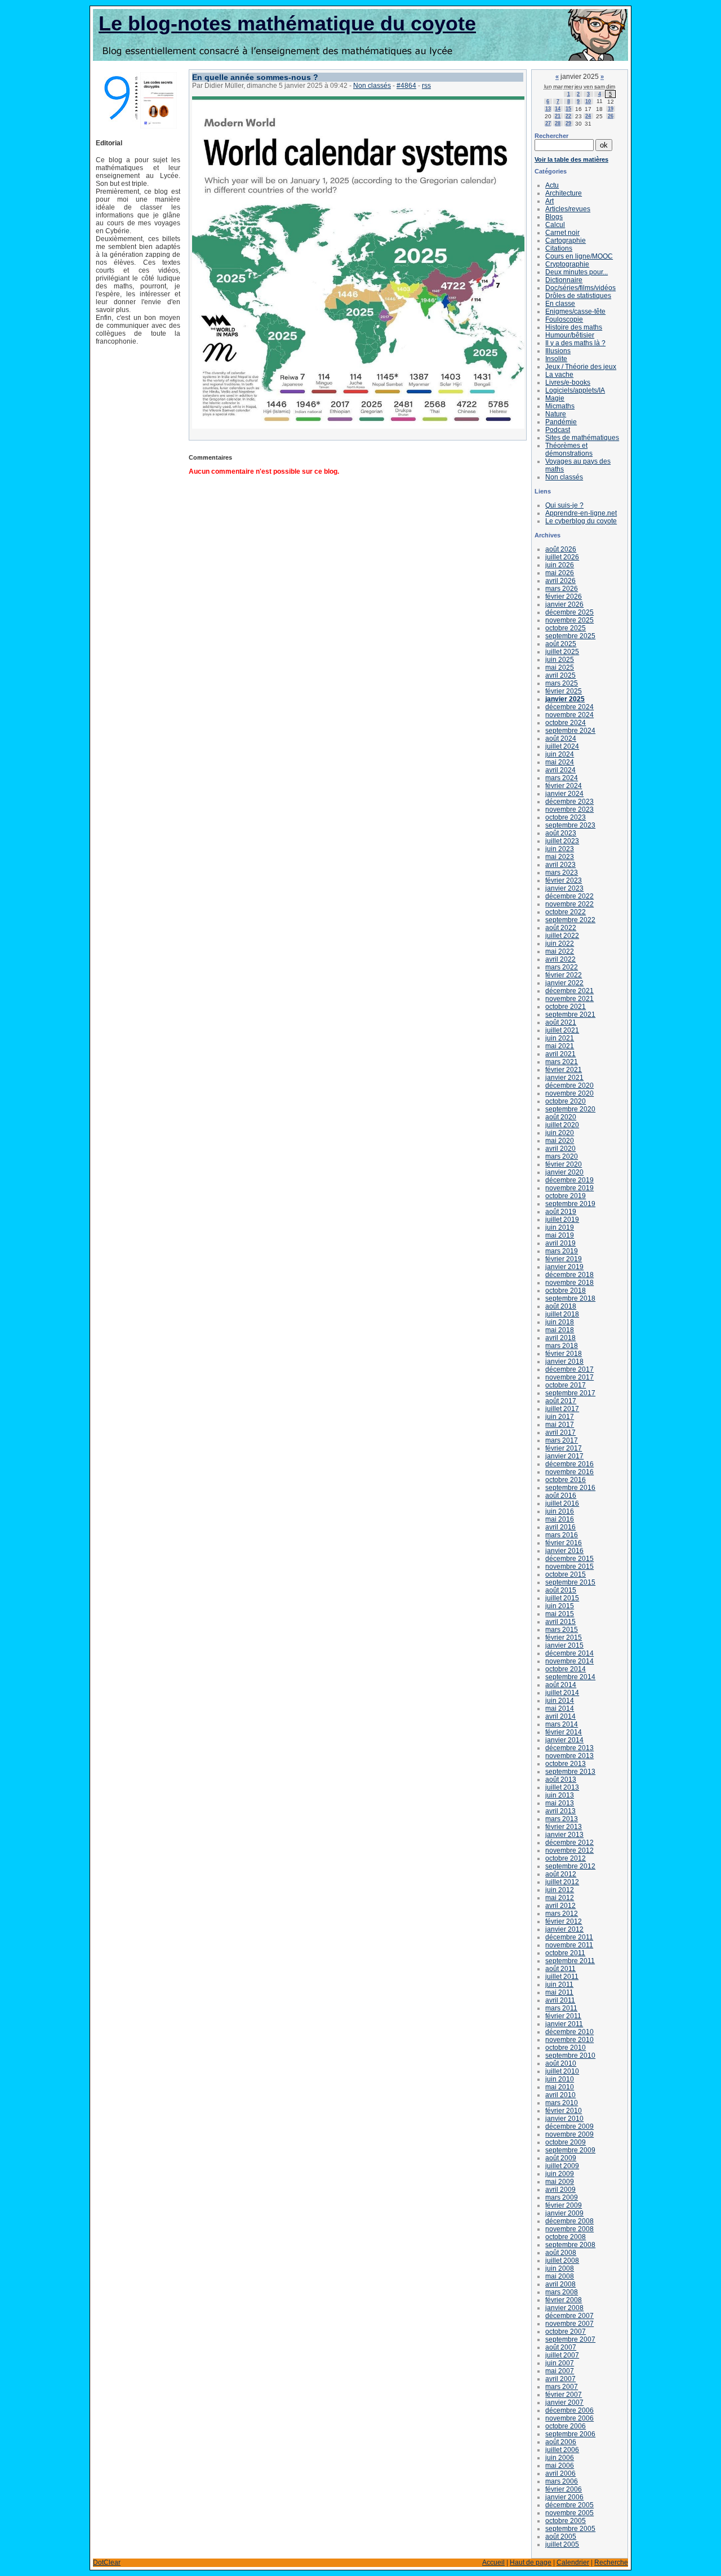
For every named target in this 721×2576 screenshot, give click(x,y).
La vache (559, 375)
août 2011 (560, 1969)
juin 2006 (560, 2458)
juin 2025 (560, 660)
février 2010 (564, 2111)
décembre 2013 (569, 1748)
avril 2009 (560, 2190)
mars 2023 (562, 873)
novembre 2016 (569, 1472)
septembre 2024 (570, 731)
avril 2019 (560, 1243)
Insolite (556, 359)
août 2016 (561, 1496)
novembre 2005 (569, 2513)
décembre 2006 (569, 2410)
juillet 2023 (562, 841)
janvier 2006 (564, 2497)
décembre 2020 (569, 1085)
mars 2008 (562, 2292)
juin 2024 (560, 754)
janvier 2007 (564, 2403)
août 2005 (561, 2537)
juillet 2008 (562, 2261)
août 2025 (561, 644)
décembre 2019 (569, 1180)
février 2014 (564, 1732)
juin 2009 (560, 2174)
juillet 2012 (562, 1882)
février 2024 (564, 786)
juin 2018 (560, 1322)
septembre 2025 (570, 636)
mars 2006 (562, 2481)
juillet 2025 (562, 652)
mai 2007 (560, 2371)
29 (568, 123)
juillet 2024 (562, 746)
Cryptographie (567, 264)
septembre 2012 (570, 1866)
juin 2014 (560, 1701)
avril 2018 (560, 1338)
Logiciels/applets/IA (575, 390)
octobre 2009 (566, 2142)
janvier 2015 (564, 1645)
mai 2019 (560, 1235)
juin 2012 (560, 1890)
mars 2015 (562, 1630)
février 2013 (564, 1827)
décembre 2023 (569, 802)
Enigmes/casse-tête (575, 312)
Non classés (372, 86)
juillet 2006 (562, 2450)
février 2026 (564, 597)
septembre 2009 (570, 2150)
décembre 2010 (569, 2032)
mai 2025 (560, 668)
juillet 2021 (562, 1030)
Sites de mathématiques (582, 438)
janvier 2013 (564, 1835)
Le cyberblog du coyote (581, 521)
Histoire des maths (574, 327)
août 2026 (561, 549)
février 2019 (564, 1259)
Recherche (611, 2562)
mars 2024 (562, 778)
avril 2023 (560, 865)
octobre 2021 (566, 1007)
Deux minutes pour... (577, 272)
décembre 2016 (569, 1464)
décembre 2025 (569, 612)
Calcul (555, 225)
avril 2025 (560, 675)
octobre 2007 (566, 2332)
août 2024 (561, 738)
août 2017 (561, 1401)
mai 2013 (560, 1803)
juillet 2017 (562, 1409)
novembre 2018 (569, 1283)
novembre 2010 (569, 2040)
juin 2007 (560, 2363)
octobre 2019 (566, 1196)
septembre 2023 (570, 825)
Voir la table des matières (571, 159)
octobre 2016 (566, 1480)
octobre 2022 (566, 912)
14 (558, 109)
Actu (552, 185)
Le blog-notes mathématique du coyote (287, 23)
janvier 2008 (564, 2308)
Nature (556, 414)
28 (558, 123)
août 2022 (561, 928)
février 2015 (564, 1638)
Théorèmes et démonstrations (569, 450)
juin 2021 (560, 1038)
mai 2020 (560, 1141)
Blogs (554, 217)
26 (611, 116)
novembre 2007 (569, 2324)
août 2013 (561, 1779)
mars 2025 (562, 683)
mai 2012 (560, 1898)
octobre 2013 (566, 1764)
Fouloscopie (564, 319)
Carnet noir (562, 233)
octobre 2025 (566, 628)
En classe (560, 304)
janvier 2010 (564, 2119)
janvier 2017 (564, 1456)
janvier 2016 (564, 1551)
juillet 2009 (562, 2166)
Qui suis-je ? (564, 505)
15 (568, 109)
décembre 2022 (569, 896)
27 (548, 123)
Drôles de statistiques (578, 296)
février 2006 (564, 2489)
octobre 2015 (566, 1574)
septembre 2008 (570, 2245)
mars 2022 (562, 967)
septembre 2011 (570, 1961)
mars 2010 (562, 2103)
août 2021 (561, 1022)
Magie (555, 398)
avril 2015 (560, 1622)
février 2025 (564, 691)
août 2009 (561, 2158)
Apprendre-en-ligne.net (581, 513)
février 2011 (563, 2016)
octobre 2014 (566, 1669)
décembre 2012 (569, 1843)
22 (568, 116)
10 (588, 101)
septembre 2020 (570, 1109)
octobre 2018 (566, 1291)
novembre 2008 (569, 2229)
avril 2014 (560, 1716)
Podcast (558, 430)
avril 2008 (560, 2284)
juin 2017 (560, 1417)
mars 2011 (561, 2008)
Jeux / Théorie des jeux (581, 367)
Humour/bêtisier (570, 335)
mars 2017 (562, 1440)
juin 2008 (560, 2268)
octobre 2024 (566, 723)
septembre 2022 (570, 920)
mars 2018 (562, 1346)
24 (588, 116)
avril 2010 (560, 2095)
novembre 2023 (569, 809)
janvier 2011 (564, 2024)
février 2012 (564, 1921)
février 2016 (564, 1543)
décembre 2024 (569, 707)
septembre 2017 (570, 1393)
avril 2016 (560, 1527)
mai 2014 (560, 1709)
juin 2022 (560, 944)
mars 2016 (562, 1535)
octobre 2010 (566, 2048)
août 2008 (561, 2253)
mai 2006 (560, 2466)
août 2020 (561, 1117)
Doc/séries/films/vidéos (580, 288)
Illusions (558, 351)
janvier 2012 (564, 1929)
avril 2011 (560, 2000)
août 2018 (561, 1306)
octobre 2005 (566, 2521)
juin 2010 (560, 2079)
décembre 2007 (569, 2316)
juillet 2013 (562, 1787)
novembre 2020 (569, 1093)
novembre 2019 (569, 1188)
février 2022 (564, 975)
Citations (559, 248)
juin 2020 (560, 1133)
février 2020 (564, 1164)
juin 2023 (560, 849)
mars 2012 (562, 1914)
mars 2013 (562, 1819)
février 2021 (564, 1070)
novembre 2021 (569, 999)
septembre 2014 (570, 1677)
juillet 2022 (562, 936)
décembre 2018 (569, 1275)
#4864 (406, 86)
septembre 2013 (570, 1772)
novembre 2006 (569, 2418)
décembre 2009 (569, 2126)
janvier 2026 (564, 604)
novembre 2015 (569, 1567)
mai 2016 (560, 1519)
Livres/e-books (568, 382)
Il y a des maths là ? (575, 343)
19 (611, 109)
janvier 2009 (564, 2213)
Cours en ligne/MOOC (579, 256)
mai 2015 (560, 1614)
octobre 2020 (566, 1101)
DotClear (107, 2562)
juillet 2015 (562, 1598)
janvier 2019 (564, 1267)
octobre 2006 (566, 2426)
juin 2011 (559, 1985)
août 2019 (561, 1212)
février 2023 (564, 880)
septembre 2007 (570, 2339)
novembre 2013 (569, 1756)
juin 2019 (560, 1227)
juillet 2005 (562, 2544)
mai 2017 (560, 1425)
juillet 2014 (562, 1693)
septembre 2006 (570, 2434)
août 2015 (561, 1590)
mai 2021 (560, 1046)
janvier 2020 (564, 1172)
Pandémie (561, 422)
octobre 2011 (565, 1953)
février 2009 (564, 2205)
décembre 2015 (569, 1559)
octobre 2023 (566, 817)
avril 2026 (560, 581)
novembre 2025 (569, 620)
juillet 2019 (562, 1220)
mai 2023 (560, 857)
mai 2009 (560, 2182)
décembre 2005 (569, 2505)
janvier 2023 (564, 888)
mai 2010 (560, 2087)
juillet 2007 (562, 2355)
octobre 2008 (566, 2237)
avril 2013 (560, 1811)
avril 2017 (560, 1432)
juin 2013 (560, 1795)
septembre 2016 (570, 1488)
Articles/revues (568, 209)
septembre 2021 (570, 1015)
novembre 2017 (569, 1377)
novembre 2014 (569, 1661)
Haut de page (531, 2562)
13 (548, 109)
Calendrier (573, 2562)
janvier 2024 (564, 794)
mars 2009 (562, 2197)
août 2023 (561, 833)
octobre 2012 (566, 1858)
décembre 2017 (569, 1369)
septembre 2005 (570, 2529)
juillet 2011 (562, 1977)
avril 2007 (560, 2379)
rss (426, 86)
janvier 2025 (565, 699)
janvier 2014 (564, 1740)
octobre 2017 (566, 1385)
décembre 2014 (569, 1653)
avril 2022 (560, 959)
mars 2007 (562, 2387)
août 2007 (561, 2347)
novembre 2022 (569, 904)
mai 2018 (560, 1330)
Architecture (564, 193)
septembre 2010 (570, 2056)
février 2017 (564, 1448)
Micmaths (560, 406)
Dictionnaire (564, 280)
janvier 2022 (564, 983)
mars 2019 (562, 1251)
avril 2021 (560, 1054)
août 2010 (561, 2063)
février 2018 (564, 1354)
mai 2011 (559, 1992)
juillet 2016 (562, 1503)
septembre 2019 (570, 1204)
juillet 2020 (562, 1125)
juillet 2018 (562, 1314)
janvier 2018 (564, 1362)
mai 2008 (560, 2276)
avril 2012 (560, 1906)
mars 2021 (562, 1062)
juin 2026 (560, 565)
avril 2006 (560, 2473)
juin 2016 (560, 1511)
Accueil (493, 2562)
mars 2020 (562, 1156)
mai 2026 (560, 573)
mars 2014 (562, 1724)
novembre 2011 (569, 1945)
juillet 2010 (562, 2071)
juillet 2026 (562, 557)
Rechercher (551, 136)
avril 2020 (560, 1149)
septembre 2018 (570, 1298)
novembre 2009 (569, 2134)
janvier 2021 (564, 1078)
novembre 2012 (569, 1850)
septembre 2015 (570, 1582)
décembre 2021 (569, 991)
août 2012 (561, 1874)
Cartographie (566, 241)
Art (549, 201)
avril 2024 (560, 770)
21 (558, 116)
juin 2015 (560, 1606)
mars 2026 (562, 589)
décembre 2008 (569, 2221)
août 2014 (561, 1685)
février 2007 (564, 2395)
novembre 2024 (569, 715)
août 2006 (561, 2442)
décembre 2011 (569, 1937)
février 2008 (564, 2300)
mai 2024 (560, 762)
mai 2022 (560, 951)
